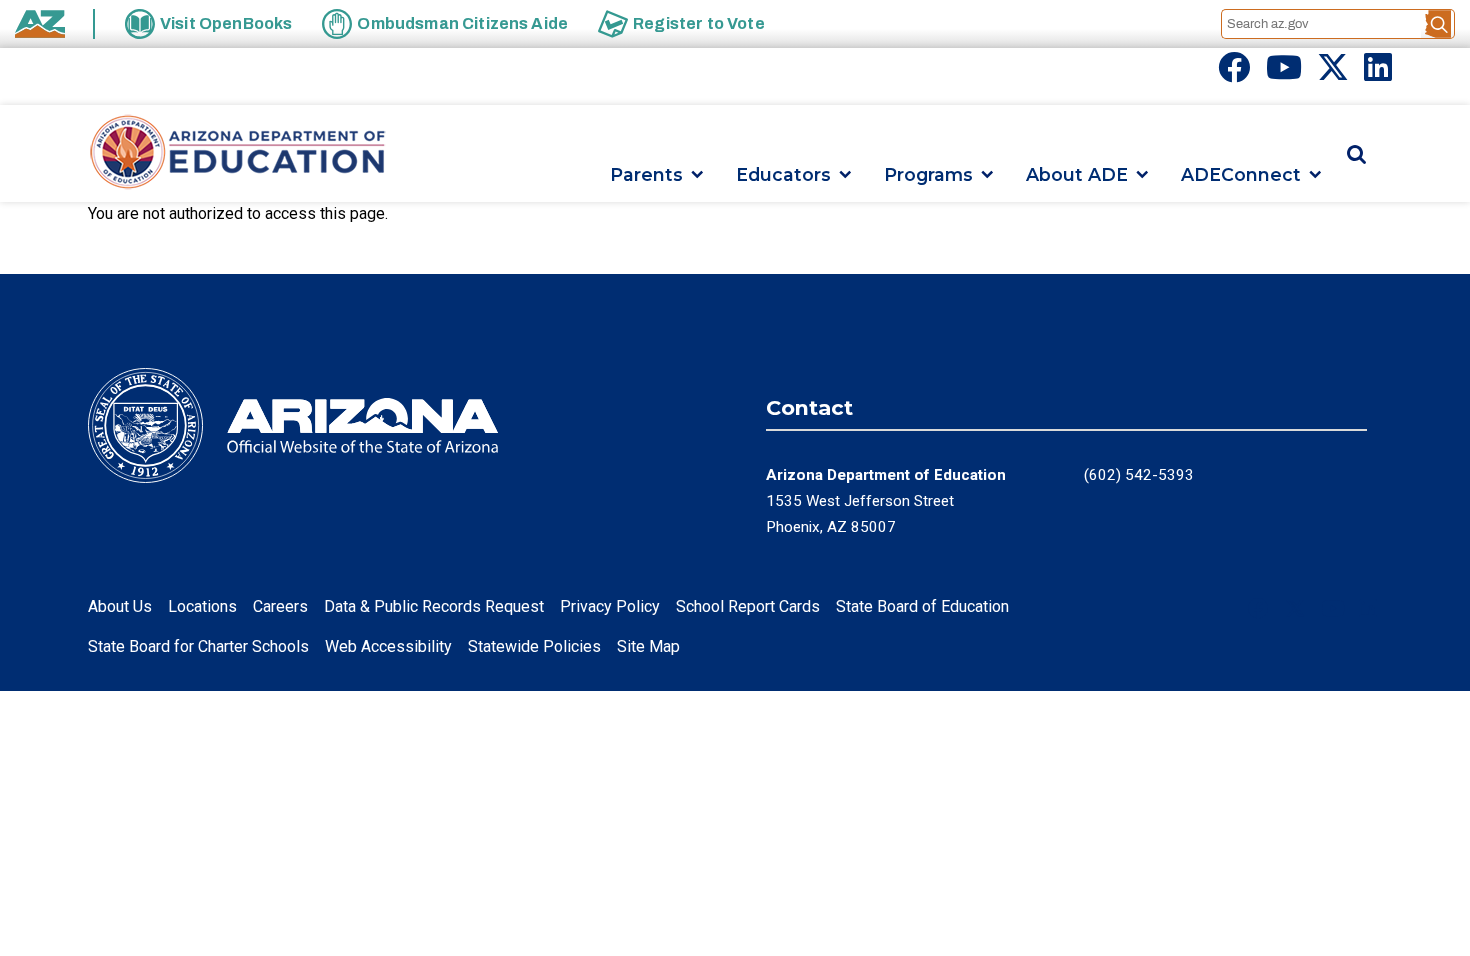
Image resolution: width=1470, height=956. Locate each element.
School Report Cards (748, 606)
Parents (646, 174)
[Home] (238, 153)
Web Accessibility (388, 646)
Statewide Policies (534, 646)
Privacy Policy (610, 606)
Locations (202, 606)
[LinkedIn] (1378, 73)
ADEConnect (1241, 174)
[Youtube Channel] (1284, 73)
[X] (1333, 73)
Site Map (648, 646)
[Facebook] (1234, 73)
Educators (783, 174)
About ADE (1077, 174)
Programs (928, 174)
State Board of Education (922, 606)
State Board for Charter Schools (198, 646)
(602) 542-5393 (1139, 475)
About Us (120, 606)
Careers (280, 606)
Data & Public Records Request (434, 606)
